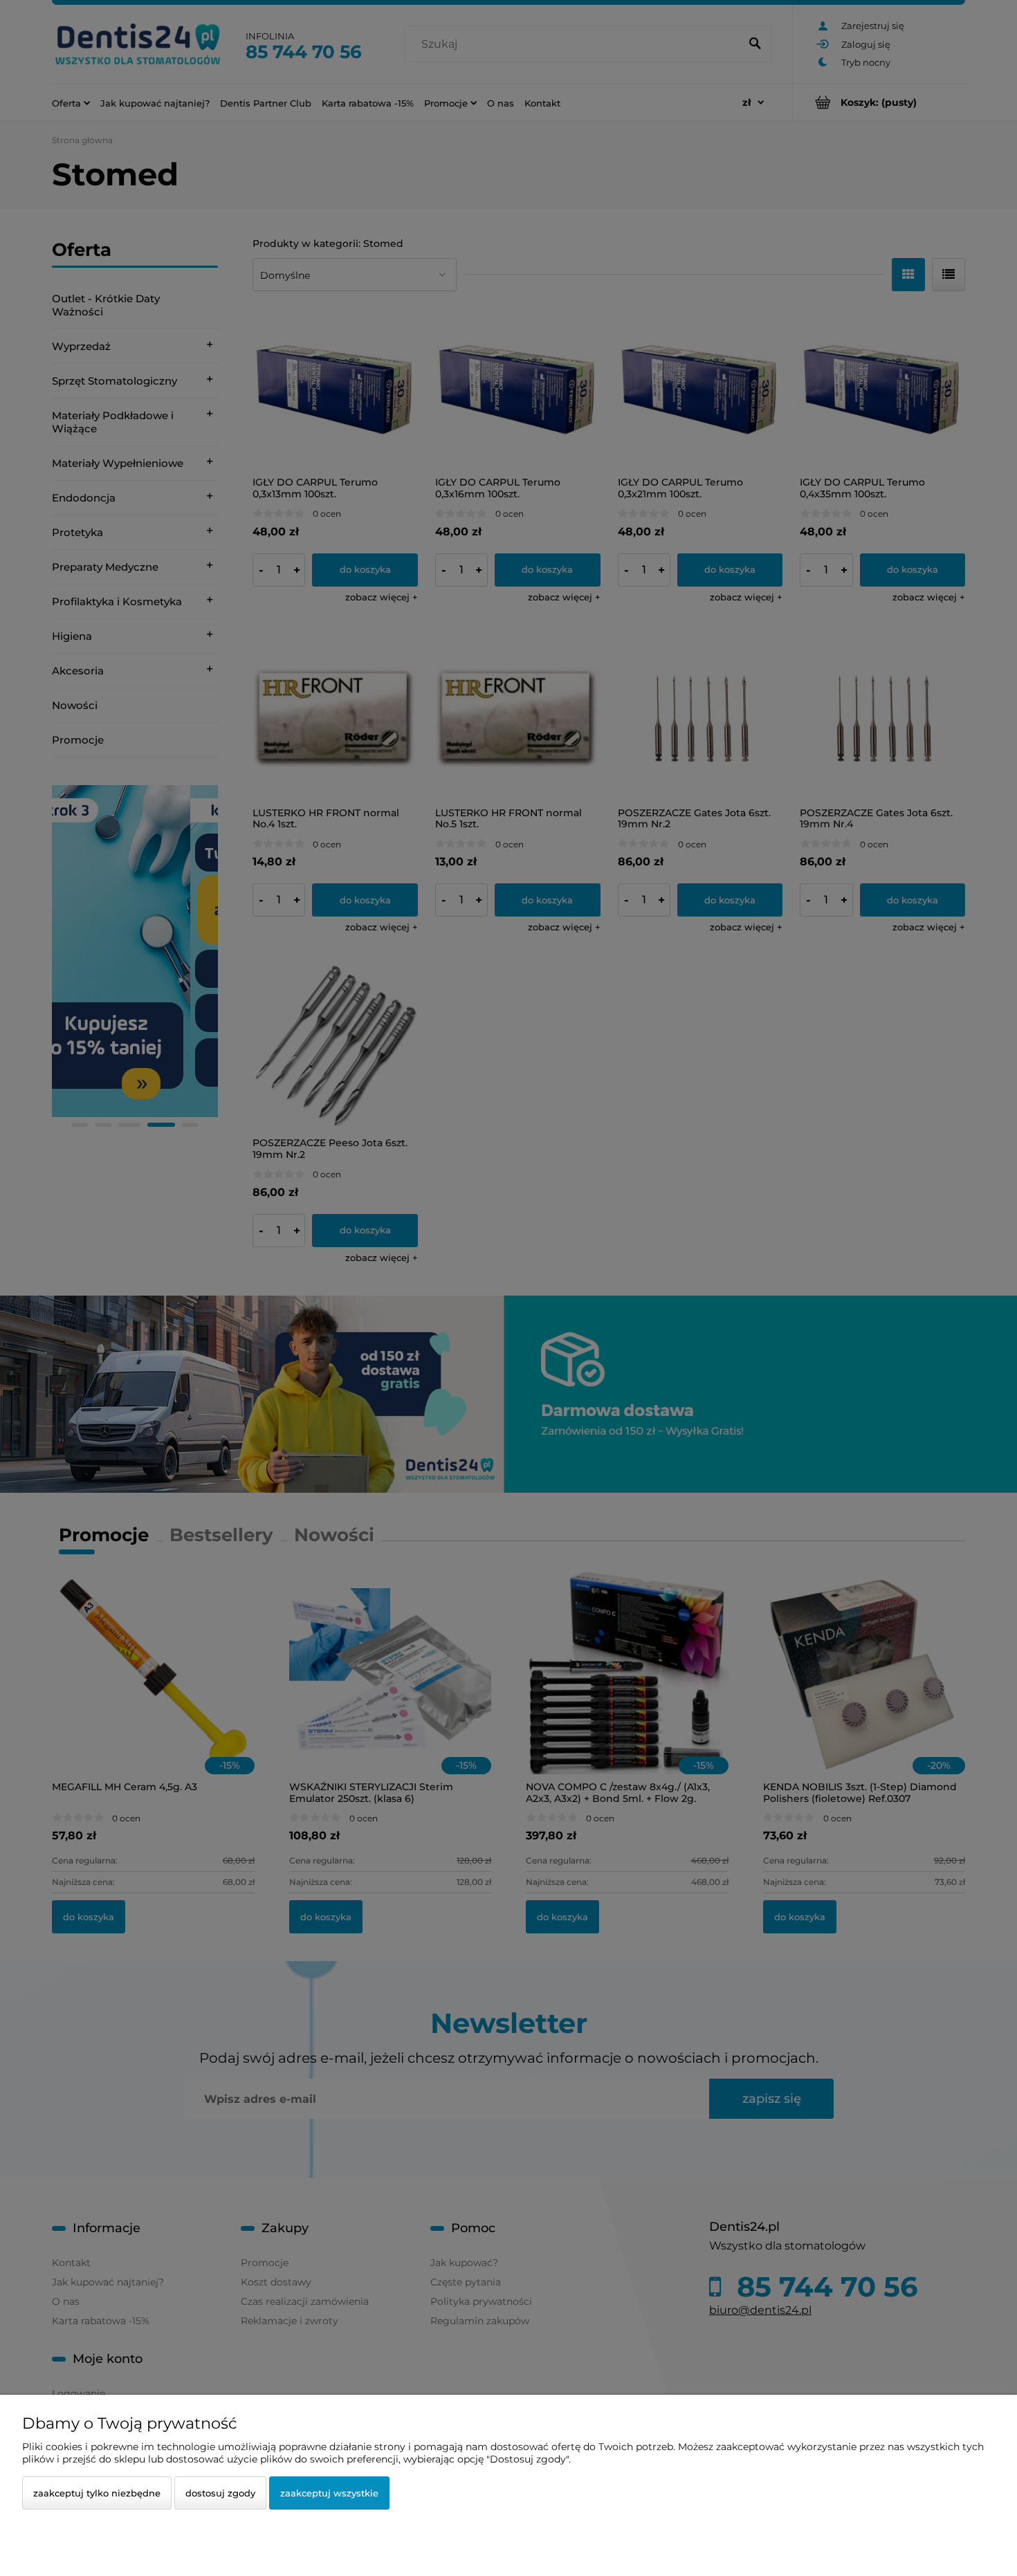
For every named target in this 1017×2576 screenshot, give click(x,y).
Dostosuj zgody (220, 2493)
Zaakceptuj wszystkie (329, 2493)
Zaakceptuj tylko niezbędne (97, 2493)
